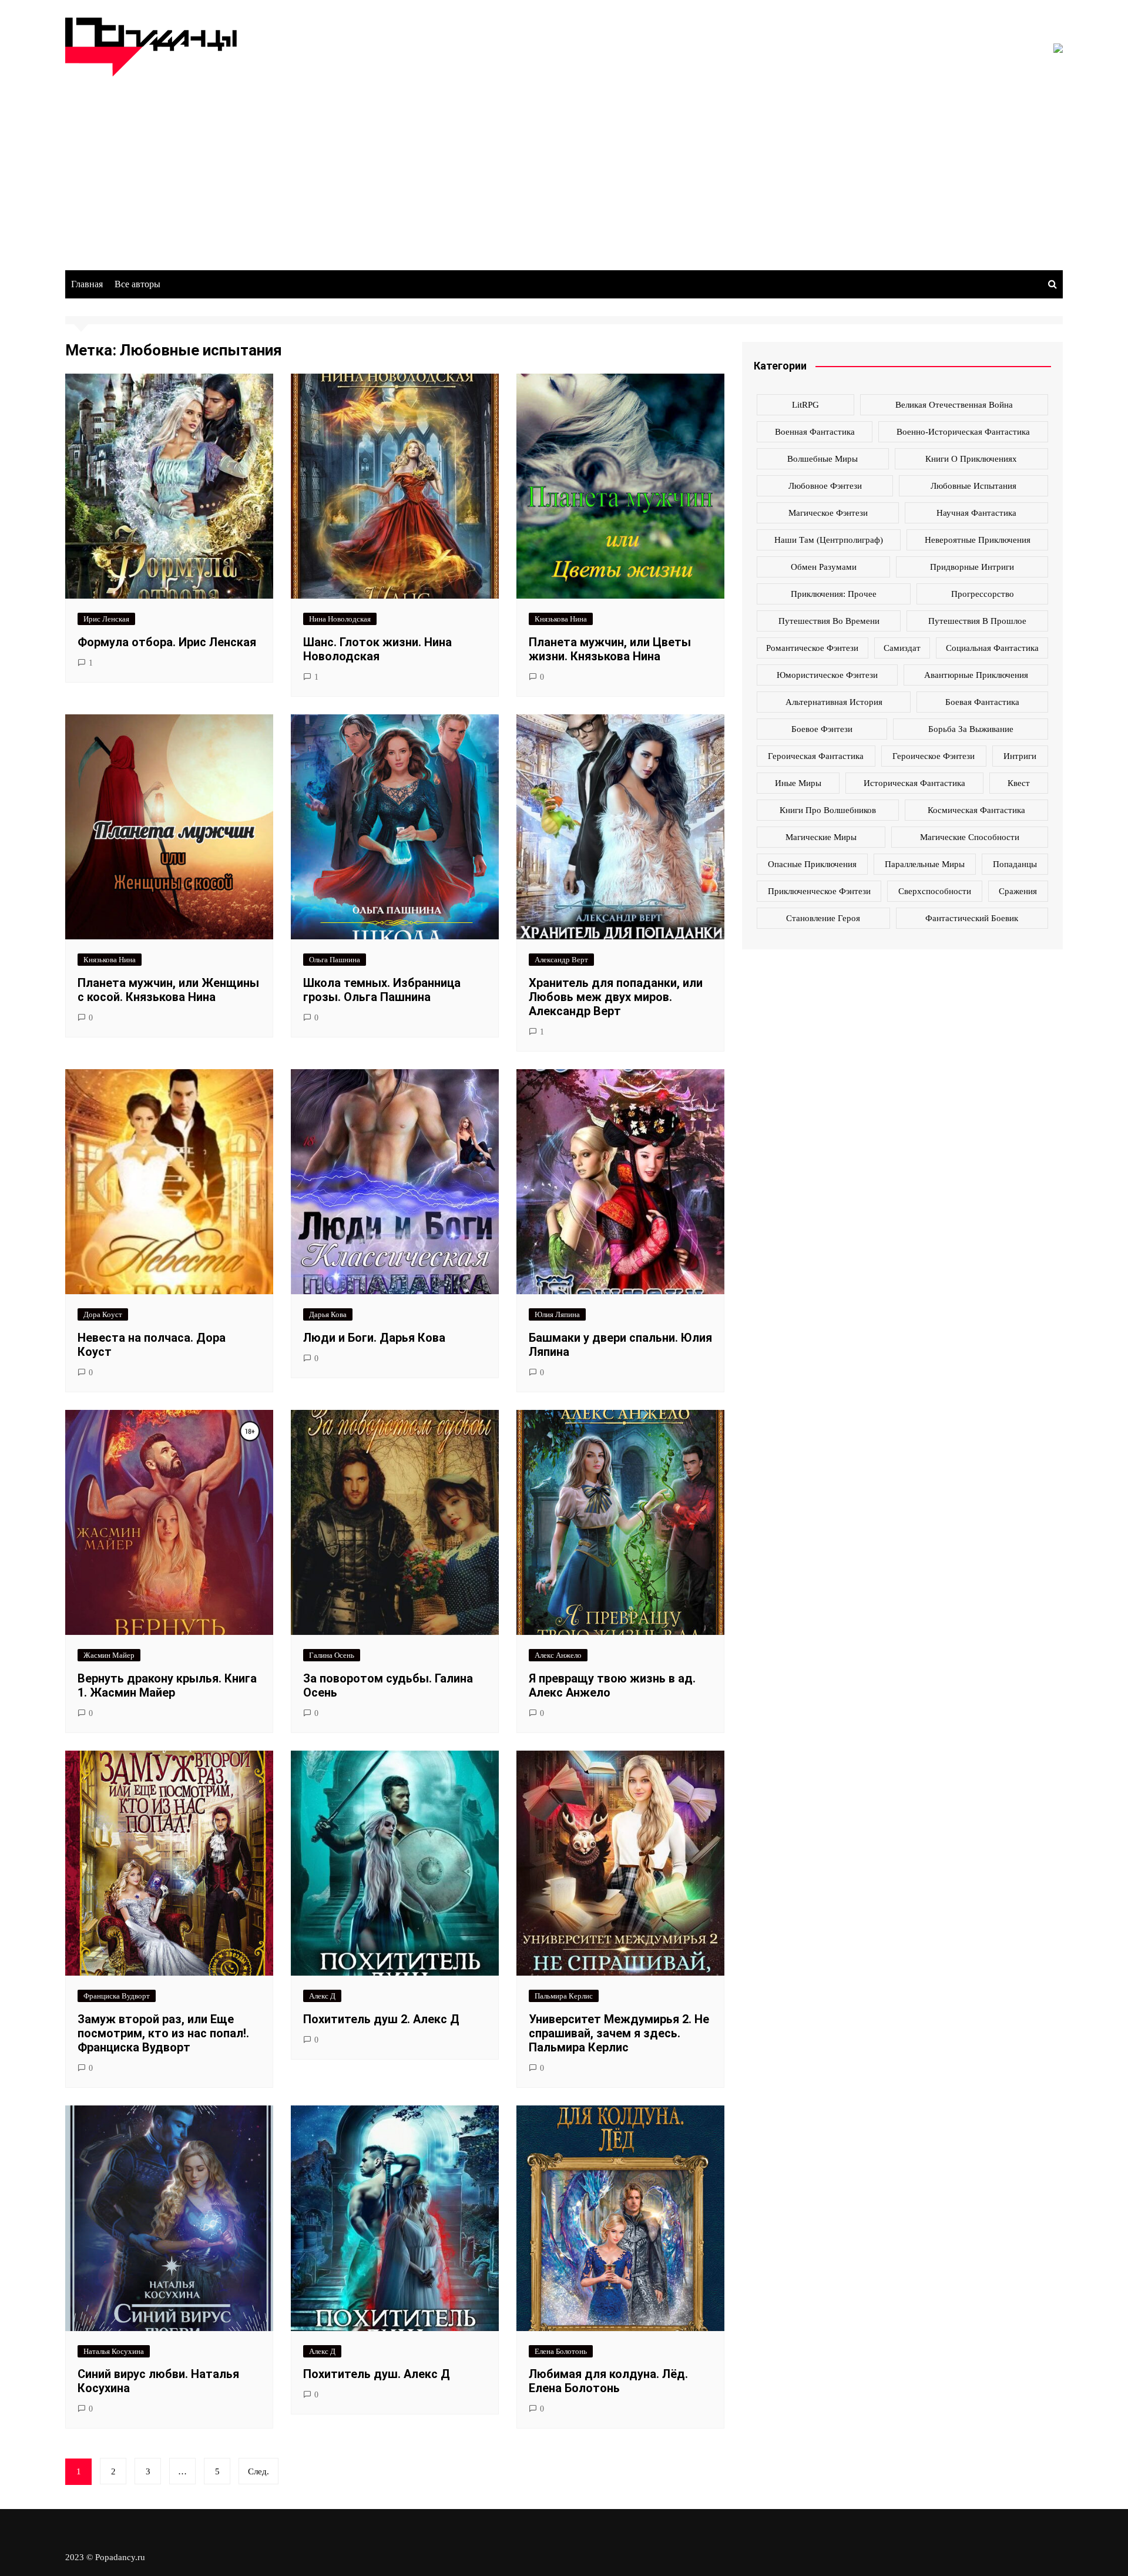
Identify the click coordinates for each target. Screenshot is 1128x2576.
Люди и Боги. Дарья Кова (374, 1338)
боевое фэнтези (822, 729)
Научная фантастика (976, 513)
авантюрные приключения (976, 675)
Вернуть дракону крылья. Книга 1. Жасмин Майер (167, 1685)
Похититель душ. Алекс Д (377, 2374)
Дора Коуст (103, 1314)
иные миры (798, 783)
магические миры (821, 837)
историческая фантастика (914, 783)
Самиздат (902, 648)
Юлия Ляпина (557, 1314)
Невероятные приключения (978, 540)
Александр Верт (561, 960)
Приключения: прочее (834, 594)
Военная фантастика (815, 432)
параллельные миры (925, 864)
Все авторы (137, 284)
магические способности (970, 837)
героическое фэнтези (934, 756)
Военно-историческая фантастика (963, 432)
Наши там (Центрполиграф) (829, 540)
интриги (1020, 756)
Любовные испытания (973, 486)
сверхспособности (935, 891)
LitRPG (805, 405)
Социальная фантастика (992, 648)
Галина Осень (332, 1655)
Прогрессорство (983, 594)
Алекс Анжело (558, 1655)
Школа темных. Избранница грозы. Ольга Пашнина (382, 990)
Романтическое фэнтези (812, 648)
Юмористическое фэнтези (827, 675)
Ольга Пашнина (335, 960)
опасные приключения (812, 864)
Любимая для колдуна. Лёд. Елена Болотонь (608, 2381)
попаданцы (1015, 864)
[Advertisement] (564, 164)
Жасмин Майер (109, 1655)
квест (1019, 783)
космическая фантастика (976, 810)
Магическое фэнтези (828, 513)
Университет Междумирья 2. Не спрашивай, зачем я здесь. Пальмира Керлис (619, 2033)
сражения (1018, 891)
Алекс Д (322, 1996)
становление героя (823, 918)
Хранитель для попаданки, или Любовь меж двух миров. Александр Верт (616, 997)
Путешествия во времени (829, 621)
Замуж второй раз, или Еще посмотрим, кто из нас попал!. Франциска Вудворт (163, 2033)
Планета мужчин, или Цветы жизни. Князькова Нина (610, 649)
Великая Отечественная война (954, 405)
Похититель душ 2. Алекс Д (381, 2019)
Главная (87, 284)
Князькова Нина (561, 619)
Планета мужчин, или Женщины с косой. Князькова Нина (168, 990)
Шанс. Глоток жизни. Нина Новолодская (377, 649)
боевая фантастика (982, 702)
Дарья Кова (328, 1314)
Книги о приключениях (971, 459)
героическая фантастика (816, 756)
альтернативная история (834, 702)
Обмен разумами (824, 567)
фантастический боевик (972, 918)
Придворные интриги (972, 567)
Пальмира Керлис (564, 1996)
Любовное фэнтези (825, 486)
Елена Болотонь (561, 2351)
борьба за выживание (971, 729)
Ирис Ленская (106, 619)
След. (258, 2471)
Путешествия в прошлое (977, 621)
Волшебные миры (822, 459)
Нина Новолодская (340, 619)
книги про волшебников (828, 810)
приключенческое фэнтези (819, 891)
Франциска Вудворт (117, 1996)
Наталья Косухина (114, 2351)
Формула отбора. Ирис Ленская (167, 642)
